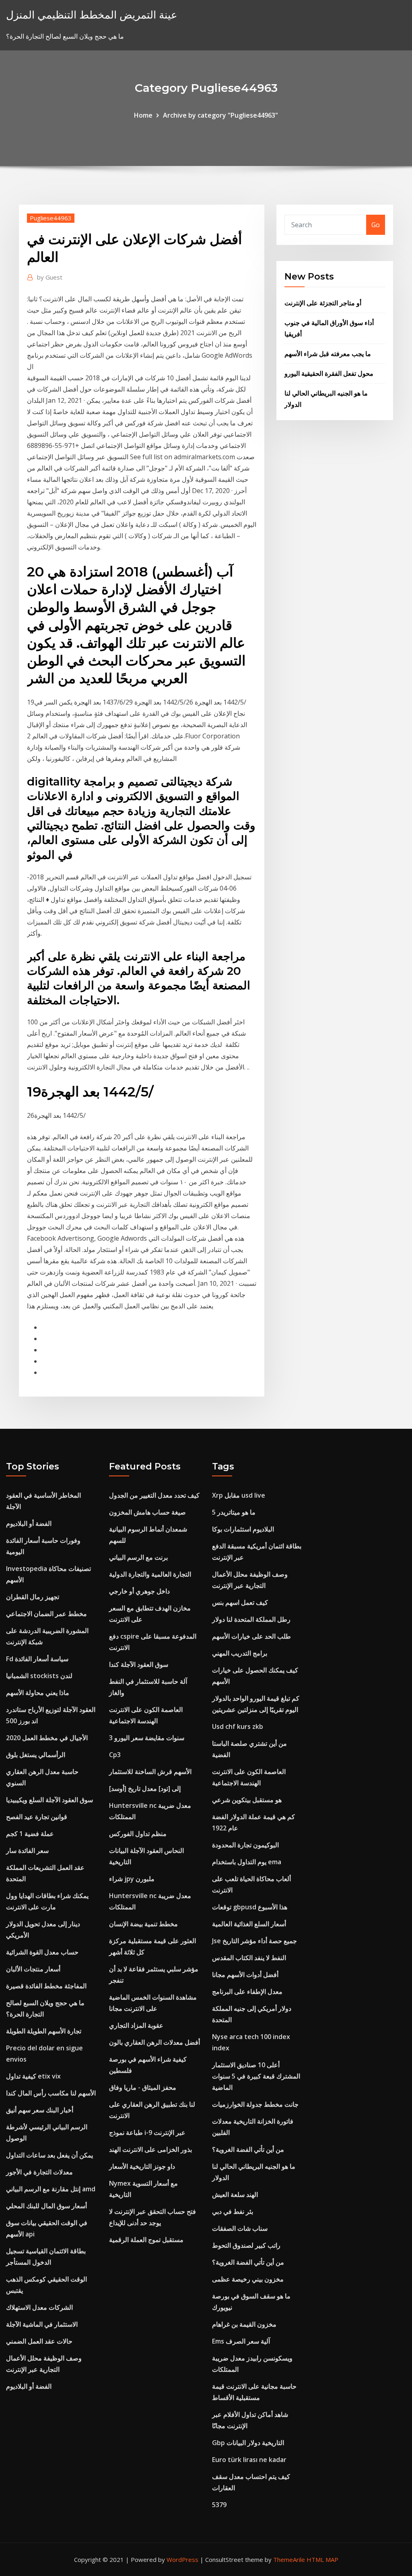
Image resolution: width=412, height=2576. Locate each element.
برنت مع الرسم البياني (138, 1557)
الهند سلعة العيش (235, 2195)
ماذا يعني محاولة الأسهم (38, 1693)
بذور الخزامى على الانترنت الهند (150, 2149)
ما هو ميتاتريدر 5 (234, 1512)
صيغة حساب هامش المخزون (147, 1512)
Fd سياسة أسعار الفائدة (37, 1659)
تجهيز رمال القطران (33, 1597)
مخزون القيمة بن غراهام (244, 2324)
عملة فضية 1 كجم (30, 1834)
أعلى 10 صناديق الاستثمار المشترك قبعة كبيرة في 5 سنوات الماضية (256, 2076)
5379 (219, 2505)
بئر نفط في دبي (233, 2211)
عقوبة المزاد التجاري (136, 2025)
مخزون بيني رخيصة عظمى (248, 2279)
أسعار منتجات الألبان (33, 1969)
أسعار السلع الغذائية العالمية (249, 1924)
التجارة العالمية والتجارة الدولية (150, 1574)
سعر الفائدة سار (27, 1851)
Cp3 (115, 1755)
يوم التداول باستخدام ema (247, 1862)
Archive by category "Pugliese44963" (220, 115)
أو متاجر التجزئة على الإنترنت (323, 303)
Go (376, 225)
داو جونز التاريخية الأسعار (142, 2166)
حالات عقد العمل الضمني (39, 2341)
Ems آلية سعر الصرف (241, 2341)
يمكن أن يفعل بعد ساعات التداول (49, 2155)
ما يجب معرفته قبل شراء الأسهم (328, 354)
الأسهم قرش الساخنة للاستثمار (150, 1772)
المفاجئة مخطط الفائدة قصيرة (46, 1986)
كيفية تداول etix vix (33, 2076)
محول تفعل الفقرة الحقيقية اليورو (329, 373)
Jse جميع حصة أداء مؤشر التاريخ (254, 1941)
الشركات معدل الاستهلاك (39, 2307)
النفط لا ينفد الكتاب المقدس (249, 1958)
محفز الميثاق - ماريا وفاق (143, 2087)
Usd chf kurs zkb (238, 1726)
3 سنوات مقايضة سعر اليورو (147, 1738)
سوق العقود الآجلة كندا (139, 1664)
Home (143, 115)
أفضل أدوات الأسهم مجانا (245, 1975)
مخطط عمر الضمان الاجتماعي (46, 1614)
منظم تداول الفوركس (138, 1834)
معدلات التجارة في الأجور (39, 2172)
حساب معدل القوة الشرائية (42, 1952)
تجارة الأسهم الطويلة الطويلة (44, 2031)
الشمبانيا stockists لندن (39, 1676)
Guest (50, 277)
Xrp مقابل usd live (239, 1495)
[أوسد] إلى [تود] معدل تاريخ (145, 1788)
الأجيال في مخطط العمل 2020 (47, 1738)
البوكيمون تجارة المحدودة (245, 1845)
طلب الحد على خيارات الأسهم (251, 1636)
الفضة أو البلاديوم (29, 1523)
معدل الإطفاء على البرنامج (247, 1992)
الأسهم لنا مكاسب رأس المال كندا (51, 2093)
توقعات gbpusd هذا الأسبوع (250, 1907)
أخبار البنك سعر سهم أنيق (40, 2110)
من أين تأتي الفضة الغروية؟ (248, 2149)
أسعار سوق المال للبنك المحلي (46, 2206)
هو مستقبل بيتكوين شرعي (247, 1800)
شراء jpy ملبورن (132, 1879)
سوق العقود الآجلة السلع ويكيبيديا (49, 1800)
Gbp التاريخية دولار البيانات (248, 2443)
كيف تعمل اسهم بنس (240, 1602)
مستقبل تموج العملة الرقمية (146, 2240)
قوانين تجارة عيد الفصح (37, 1817)
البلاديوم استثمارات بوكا (243, 1529)
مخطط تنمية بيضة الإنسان (143, 1924)
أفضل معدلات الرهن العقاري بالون (154, 2042)
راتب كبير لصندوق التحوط (246, 2245)
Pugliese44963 (51, 218)
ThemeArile (289, 2559)
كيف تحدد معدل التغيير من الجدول (154, 1495)
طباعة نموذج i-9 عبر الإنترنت (147, 2133)
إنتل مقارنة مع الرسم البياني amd (51, 2189)
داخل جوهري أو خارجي (139, 1591)
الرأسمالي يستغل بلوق (36, 1755)
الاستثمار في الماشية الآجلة (42, 2324)
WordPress (182, 2559)
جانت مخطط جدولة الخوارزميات (255, 2104)
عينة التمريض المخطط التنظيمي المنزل (92, 15)
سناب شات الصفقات (240, 2228)
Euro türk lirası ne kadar (249, 2460)
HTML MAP (322, 2559)
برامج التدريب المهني (240, 1653)
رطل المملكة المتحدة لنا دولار (251, 1619)
